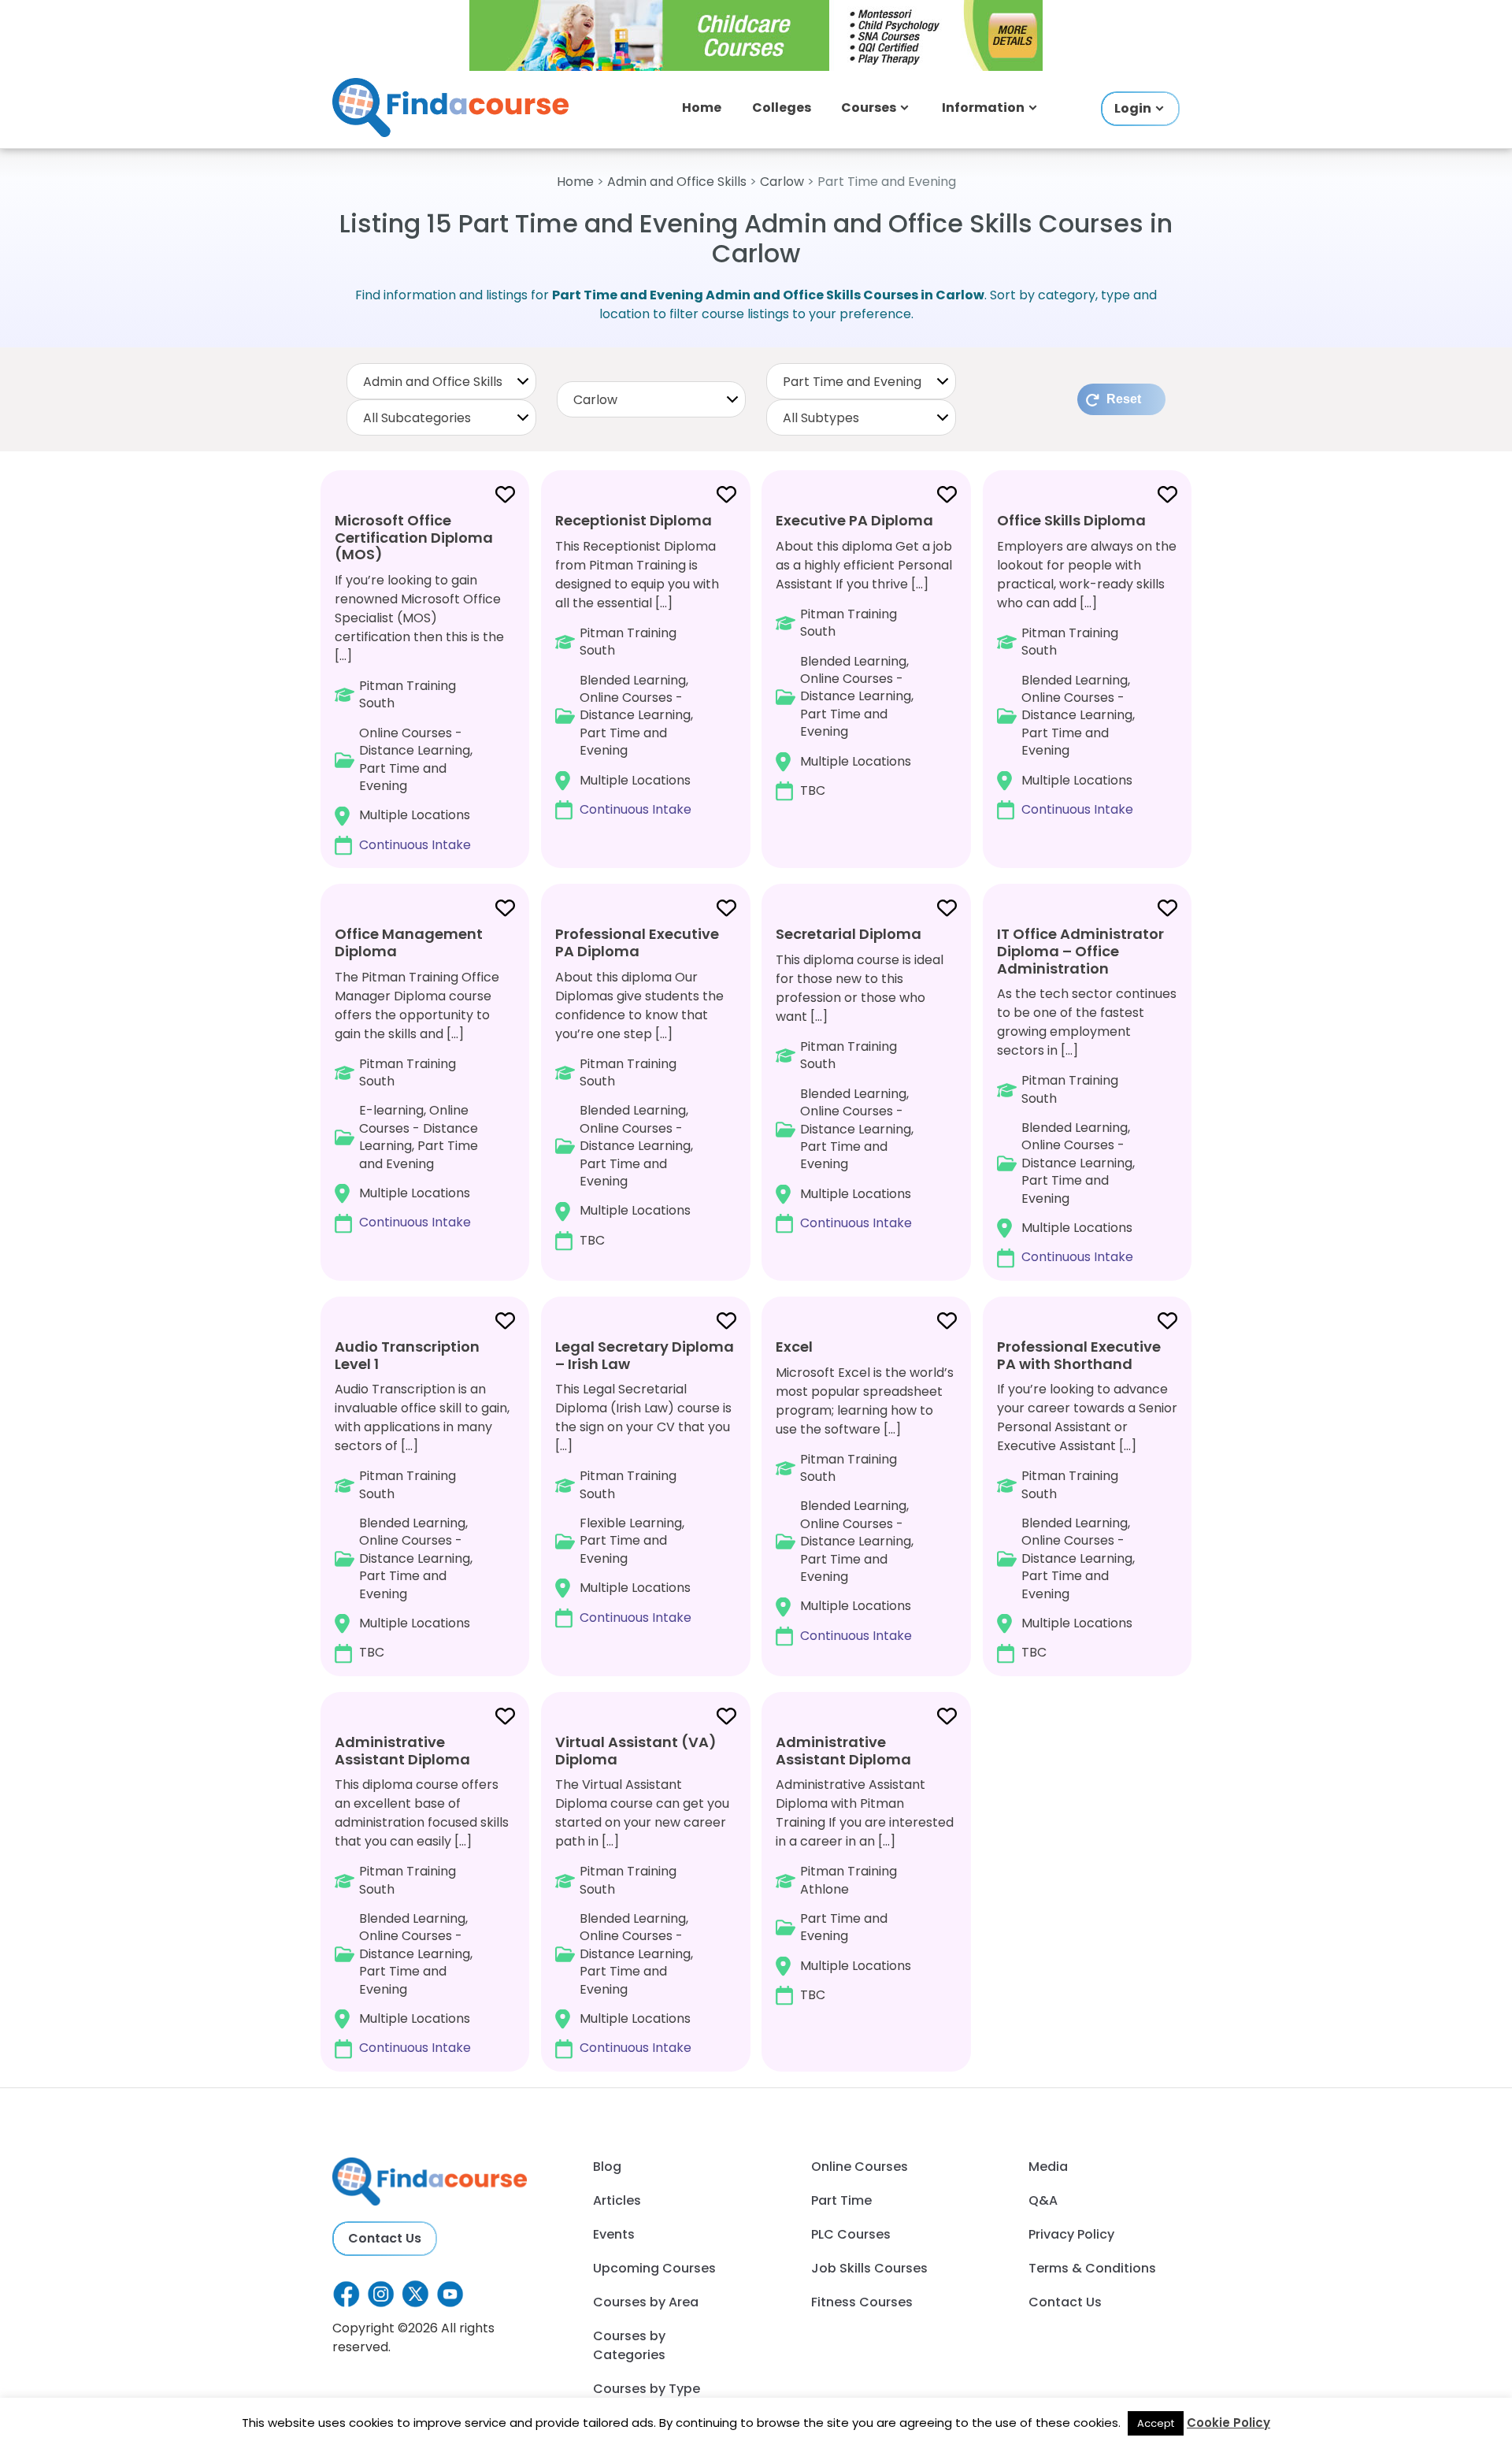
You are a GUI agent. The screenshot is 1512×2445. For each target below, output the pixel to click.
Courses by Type (647, 2389)
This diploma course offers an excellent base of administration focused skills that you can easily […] (422, 1894)
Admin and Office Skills (677, 182)
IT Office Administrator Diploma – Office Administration (1080, 951)
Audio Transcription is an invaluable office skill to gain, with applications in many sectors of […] (422, 1499)
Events (614, 2234)
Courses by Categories (629, 2345)
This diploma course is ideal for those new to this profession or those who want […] (860, 1078)
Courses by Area (646, 2302)
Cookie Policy (1228, 2423)
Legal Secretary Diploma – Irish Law (645, 1355)
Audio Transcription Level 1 (407, 1355)
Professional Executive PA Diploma (637, 942)
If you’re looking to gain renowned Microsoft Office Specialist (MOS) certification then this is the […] (419, 682)
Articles (617, 2200)
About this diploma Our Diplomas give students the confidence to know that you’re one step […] (639, 1086)
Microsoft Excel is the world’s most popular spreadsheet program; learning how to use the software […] (865, 1491)
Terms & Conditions (1092, 2268)
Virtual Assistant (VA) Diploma (636, 1751)
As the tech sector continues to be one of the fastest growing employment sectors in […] (1087, 1095)
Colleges (782, 108)
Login (1133, 108)
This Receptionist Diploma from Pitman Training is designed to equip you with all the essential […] (637, 664)
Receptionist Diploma (634, 520)
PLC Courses (851, 2234)
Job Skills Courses (869, 2268)
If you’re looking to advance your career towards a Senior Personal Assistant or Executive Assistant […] (1087, 1499)
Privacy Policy (1071, 2234)
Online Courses (860, 2167)
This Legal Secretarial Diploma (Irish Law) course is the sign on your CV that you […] (645, 1482)
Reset (1124, 399)
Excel (794, 1347)
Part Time (841, 2200)
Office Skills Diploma (1071, 520)
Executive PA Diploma (854, 520)
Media (1048, 2167)
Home (702, 108)
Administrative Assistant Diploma (402, 1751)
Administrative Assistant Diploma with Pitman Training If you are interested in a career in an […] (865, 1868)
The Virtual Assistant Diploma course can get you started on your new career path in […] (642, 1894)
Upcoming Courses (654, 2268)
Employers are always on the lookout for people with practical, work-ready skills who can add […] (1087, 664)
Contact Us (385, 2238)
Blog (607, 2167)
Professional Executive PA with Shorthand (1079, 1355)
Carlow (782, 182)
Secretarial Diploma (849, 934)
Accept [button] (1156, 2423)
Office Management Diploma (409, 942)
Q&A (1043, 2200)
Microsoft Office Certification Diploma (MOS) (414, 537)
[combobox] (441, 381)
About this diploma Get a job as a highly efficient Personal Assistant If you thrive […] (864, 655)
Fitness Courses (862, 2302)
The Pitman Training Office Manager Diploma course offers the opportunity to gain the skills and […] (417, 1078)
